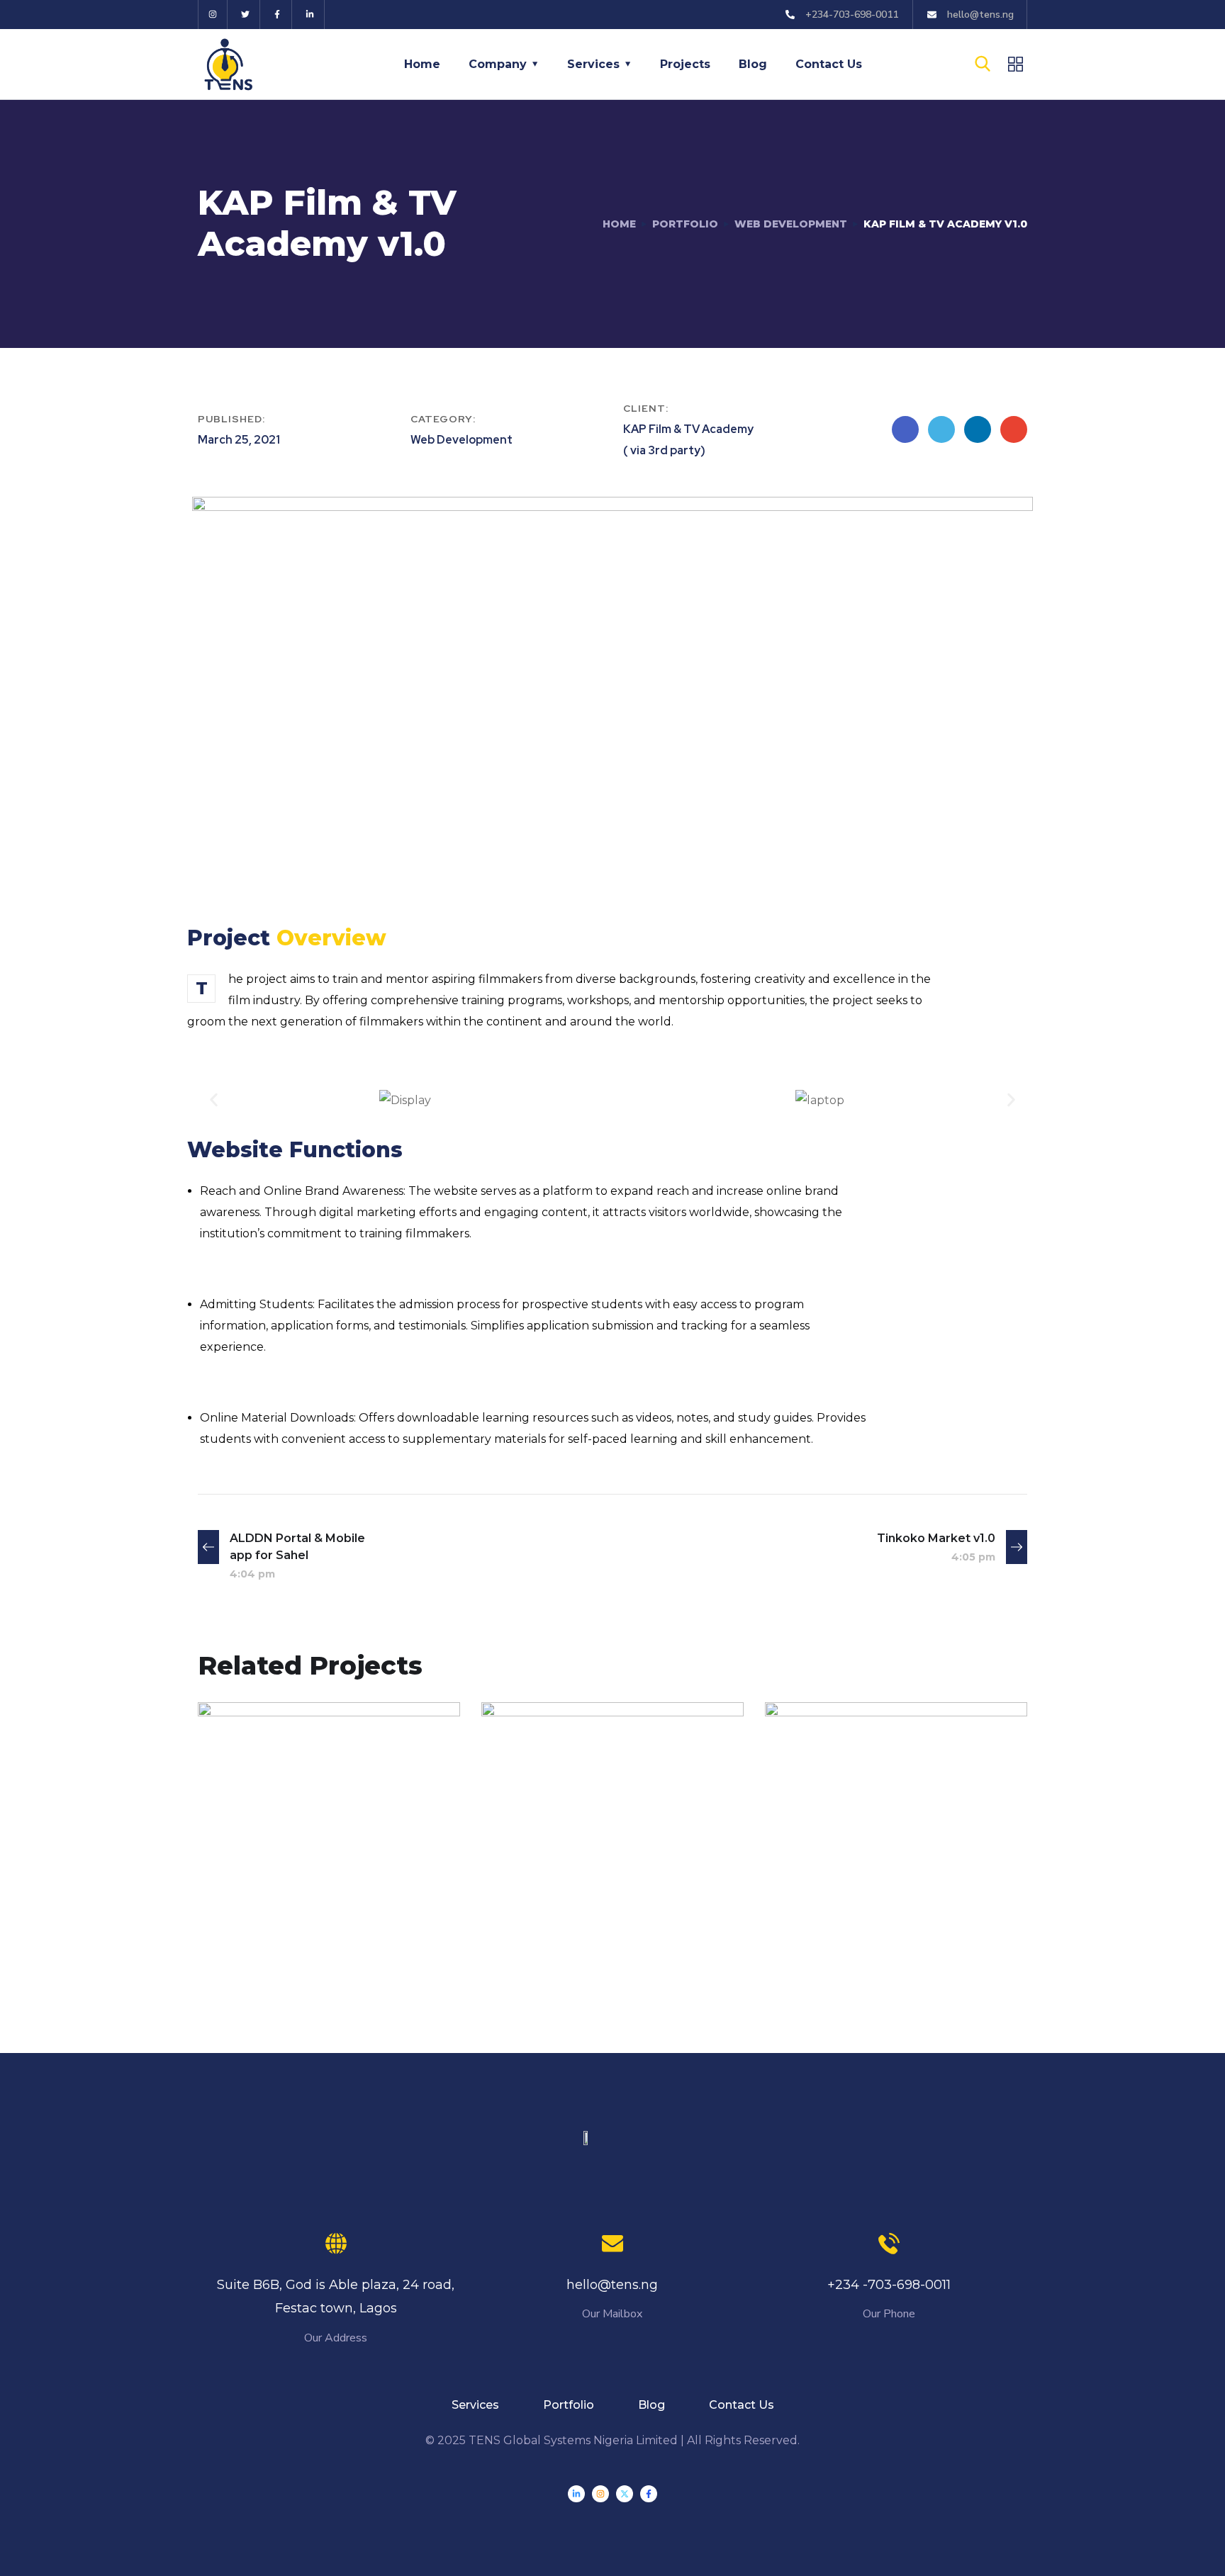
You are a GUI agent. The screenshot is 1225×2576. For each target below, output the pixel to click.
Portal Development (295, 1915)
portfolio (685, 224)
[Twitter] (246, 15)
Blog (753, 64)
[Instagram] (213, 15)
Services (593, 64)
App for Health (861, 1909)
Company (498, 64)
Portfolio (569, 2405)
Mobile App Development (306, 1896)
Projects (685, 64)
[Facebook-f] (278, 15)
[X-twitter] (625, 2494)
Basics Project (574, 1890)
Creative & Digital (568, 1915)
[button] (214, 1100)
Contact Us (829, 64)
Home (422, 64)
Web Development (791, 224)
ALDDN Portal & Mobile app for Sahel (320, 1862)
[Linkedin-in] (310, 15)
